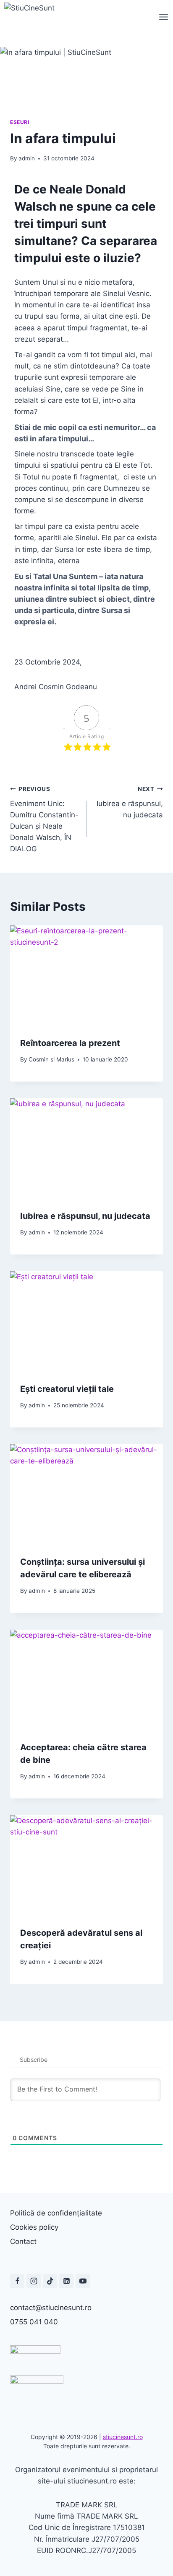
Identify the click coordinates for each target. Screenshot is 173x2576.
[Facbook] (17, 2281)
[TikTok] (50, 2281)
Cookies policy (34, 2227)
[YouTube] (83, 2281)
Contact (23, 2241)
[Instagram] (34, 2281)
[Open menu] (164, 17)
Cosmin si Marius (51, 1059)
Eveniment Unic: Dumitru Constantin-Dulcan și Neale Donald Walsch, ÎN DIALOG (44, 819)
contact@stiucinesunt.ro (51, 2308)
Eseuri (20, 122)
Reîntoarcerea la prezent (70, 1043)
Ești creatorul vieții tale (67, 1389)
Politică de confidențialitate (56, 2213)
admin (27, 158)
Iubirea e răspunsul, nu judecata (130, 802)
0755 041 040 (34, 2322)
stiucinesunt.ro (123, 2437)
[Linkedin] (66, 2281)
